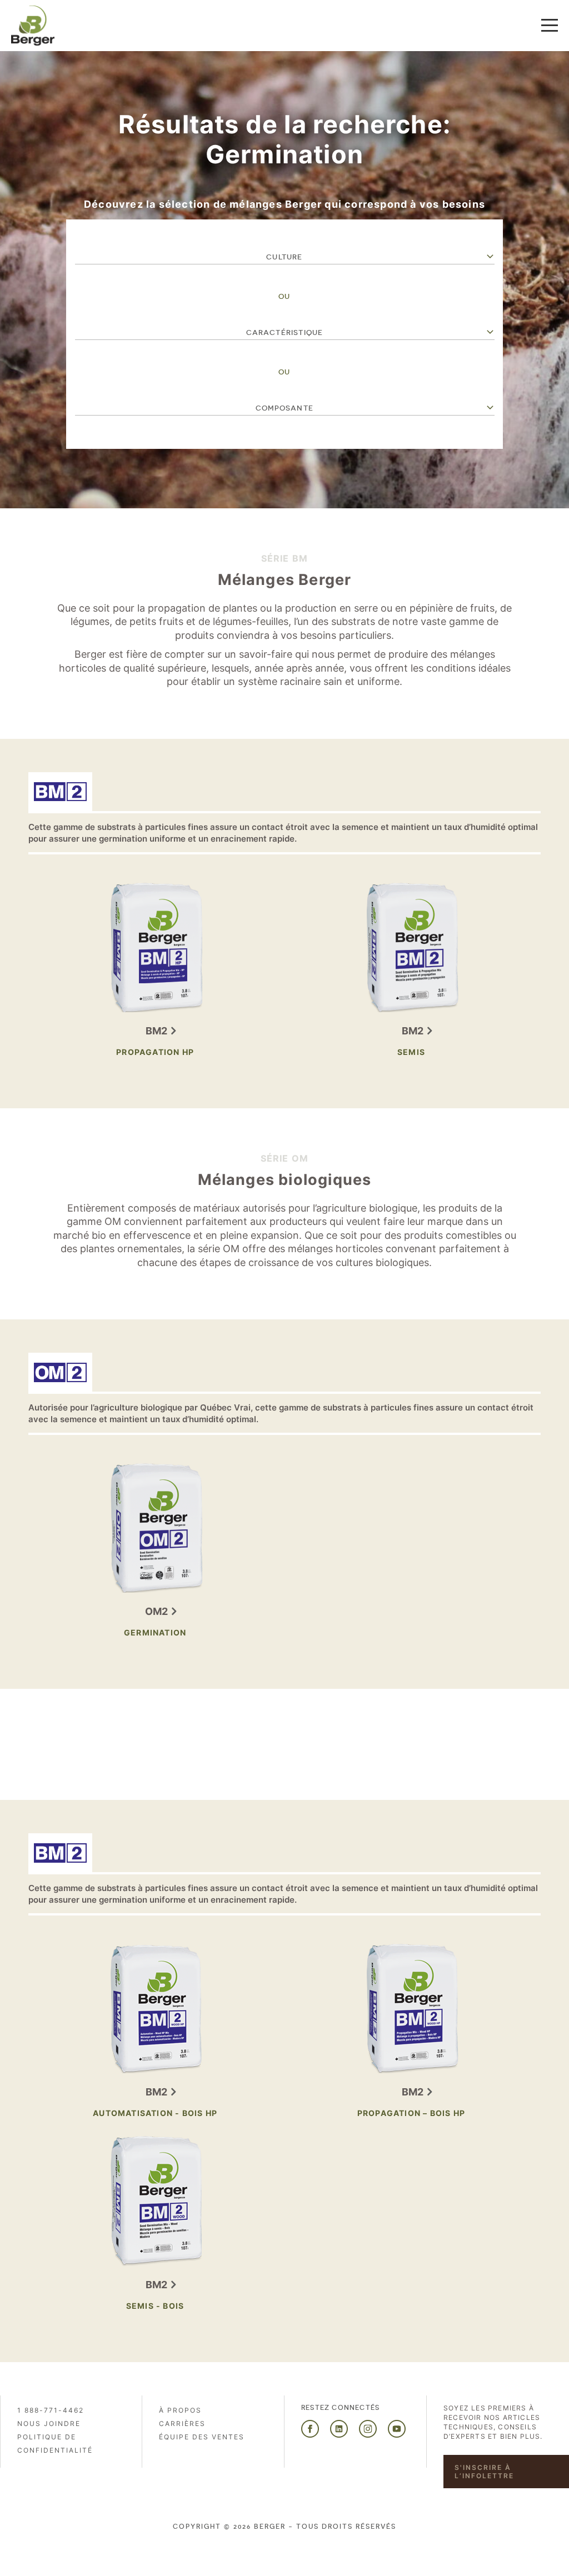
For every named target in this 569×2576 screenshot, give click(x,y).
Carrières (182, 2424)
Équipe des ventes (202, 2437)
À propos (180, 2410)
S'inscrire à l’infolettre (484, 2472)
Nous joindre (49, 2424)
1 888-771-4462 (51, 2410)
